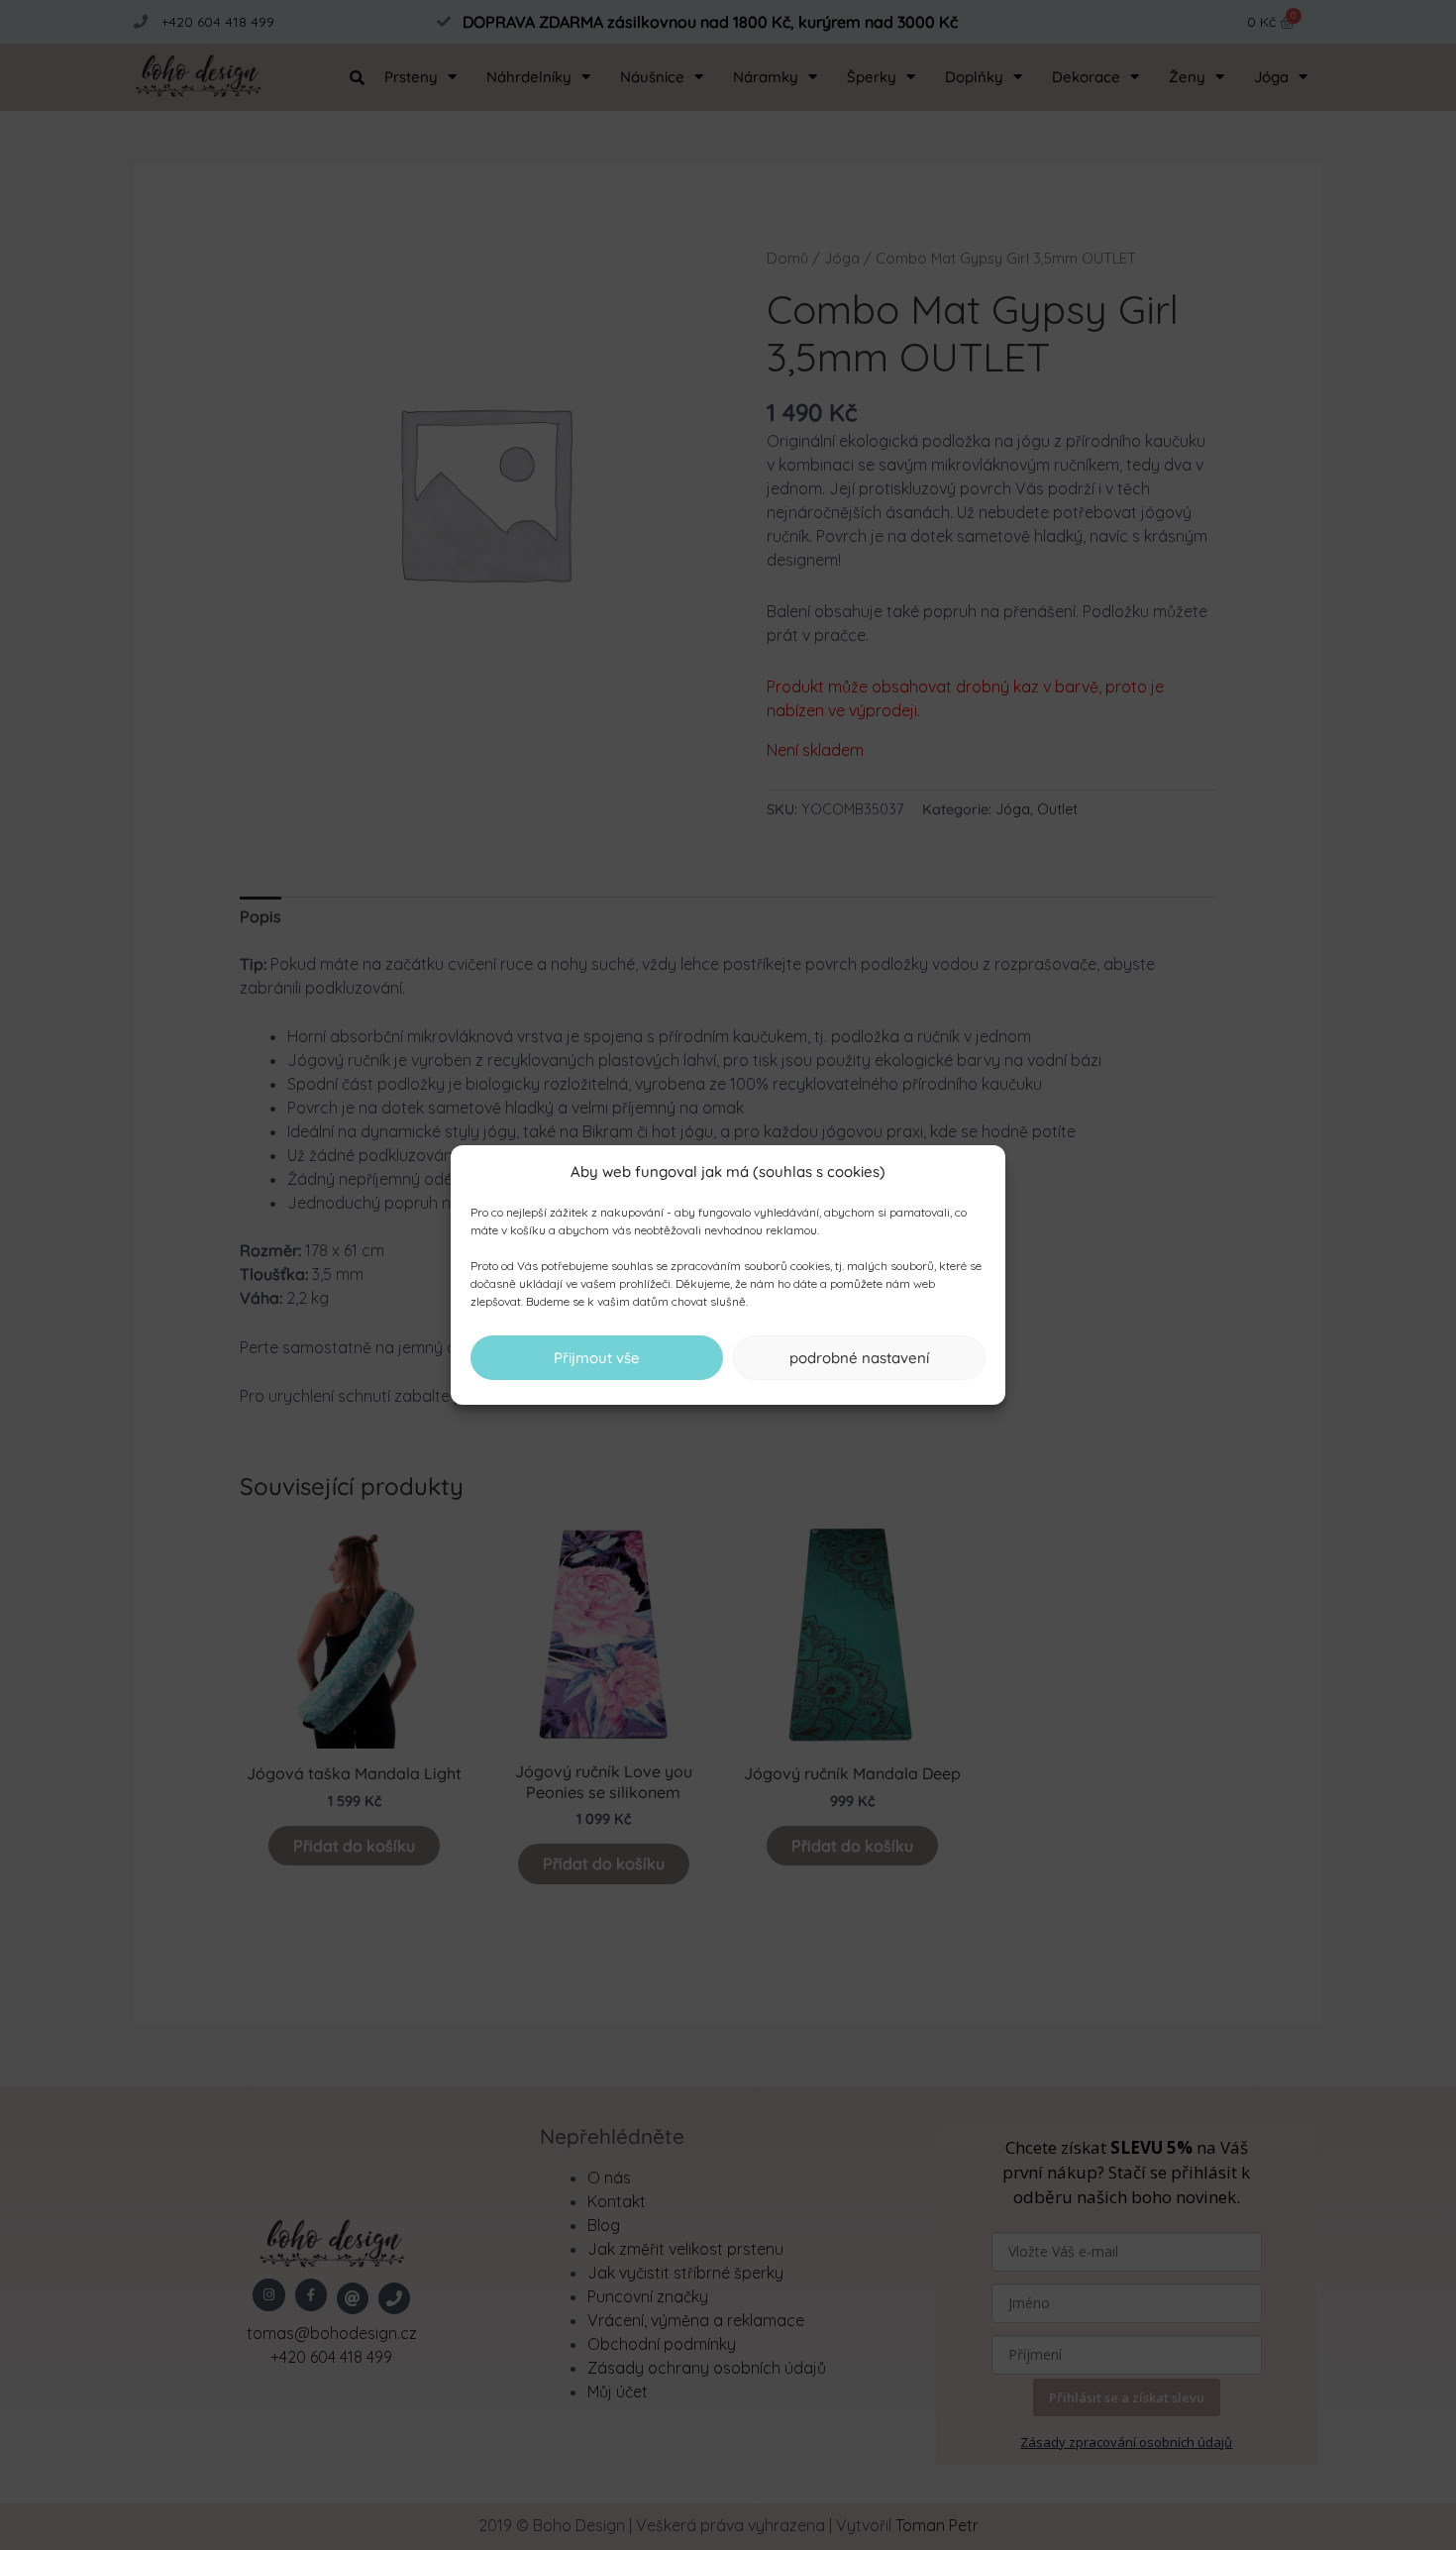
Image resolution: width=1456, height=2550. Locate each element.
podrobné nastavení (859, 1358)
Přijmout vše (597, 1358)
